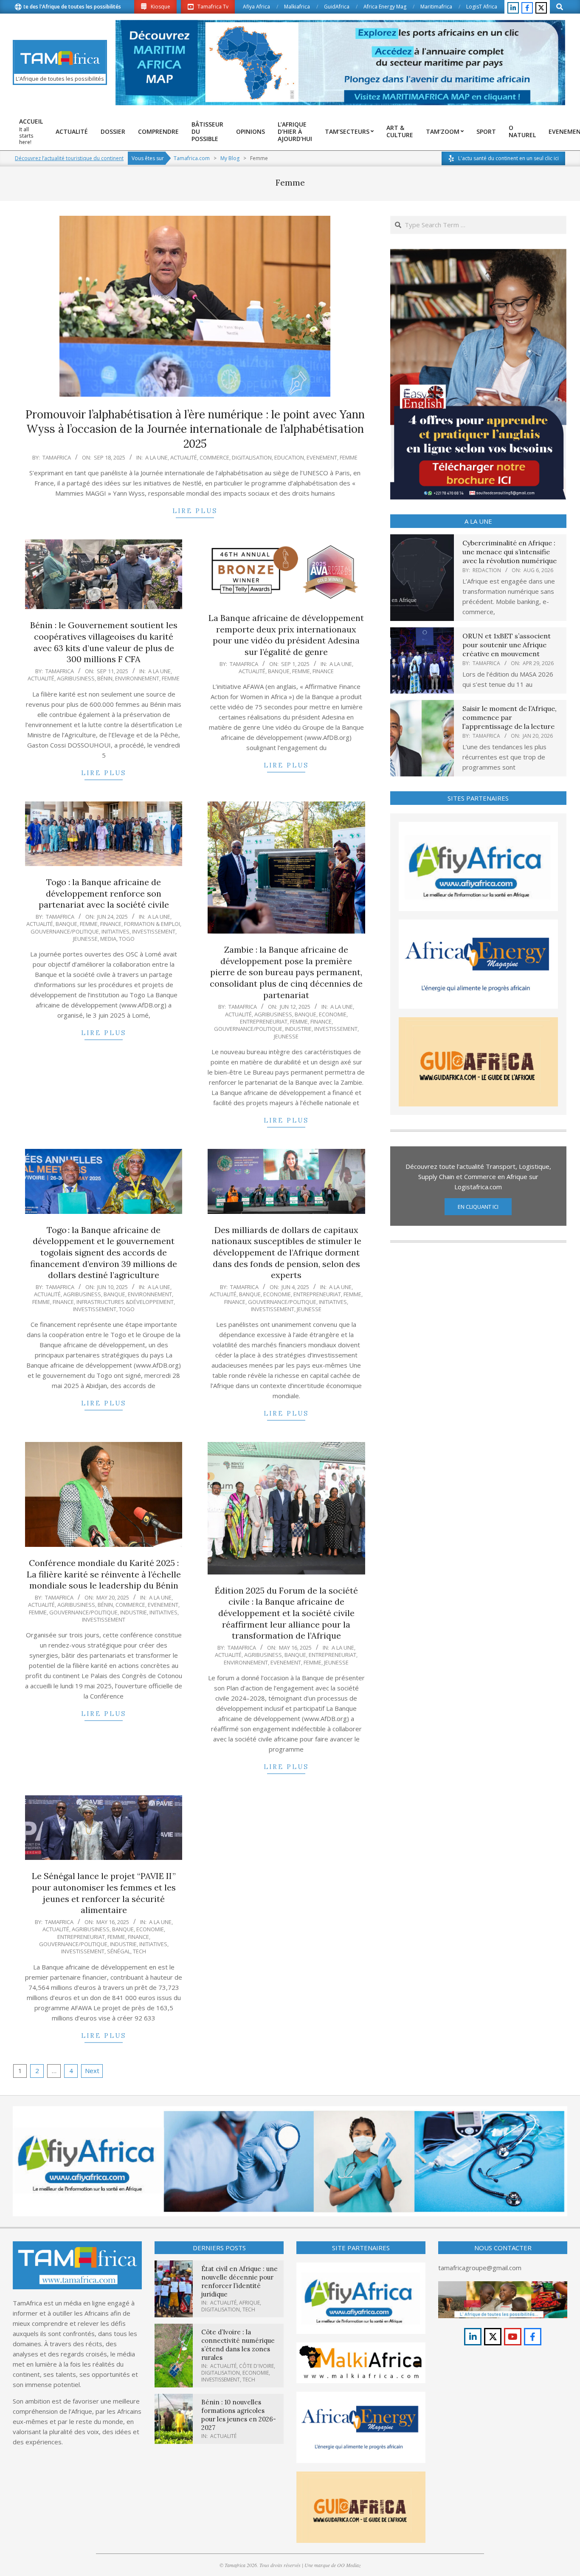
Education (289, 457)
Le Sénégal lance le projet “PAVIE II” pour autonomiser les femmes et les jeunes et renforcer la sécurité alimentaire (104, 1893)
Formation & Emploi (152, 924)
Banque (279, 671)
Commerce (214, 457)
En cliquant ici (478, 1207)
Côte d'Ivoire (256, 2366)
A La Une (156, 457)
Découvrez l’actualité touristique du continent (69, 158)
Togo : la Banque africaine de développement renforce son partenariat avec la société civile (104, 893)
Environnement (137, 678)
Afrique (249, 2303)
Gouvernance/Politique (65, 931)
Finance (323, 671)
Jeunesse (85, 939)
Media (108, 939)
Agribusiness (76, 678)
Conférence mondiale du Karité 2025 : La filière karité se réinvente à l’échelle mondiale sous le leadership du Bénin (104, 1574)
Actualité (184, 457)
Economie (333, 1014)
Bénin (105, 678)
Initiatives (115, 931)
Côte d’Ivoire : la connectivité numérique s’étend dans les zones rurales (238, 2345)
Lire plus (195, 511)
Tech (139, 1951)
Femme (349, 457)
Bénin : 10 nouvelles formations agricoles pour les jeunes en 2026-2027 (239, 2415)
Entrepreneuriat (264, 1021)
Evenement (322, 457)
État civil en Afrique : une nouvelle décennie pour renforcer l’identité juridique (239, 2281)
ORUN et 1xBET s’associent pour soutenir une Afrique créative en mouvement (507, 645)
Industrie (298, 1029)
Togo (127, 939)
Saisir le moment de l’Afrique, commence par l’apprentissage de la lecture (510, 718)
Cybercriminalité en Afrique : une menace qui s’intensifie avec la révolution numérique (510, 552)
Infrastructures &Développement (125, 1302)
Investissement (154, 931)
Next (92, 2071)
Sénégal (119, 1951)
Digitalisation (252, 457)
